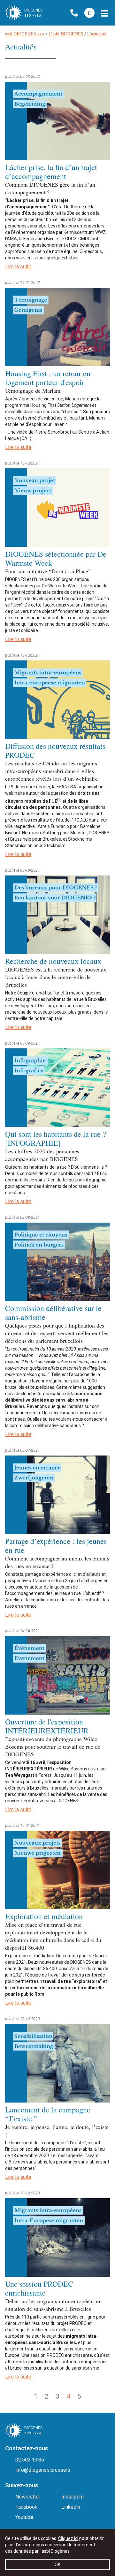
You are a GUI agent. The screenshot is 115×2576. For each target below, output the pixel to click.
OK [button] (57, 2565)
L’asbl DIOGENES (66, 34)
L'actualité (97, 34)
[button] (104, 13)
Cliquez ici (68, 2538)
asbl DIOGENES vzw (25, 34)
